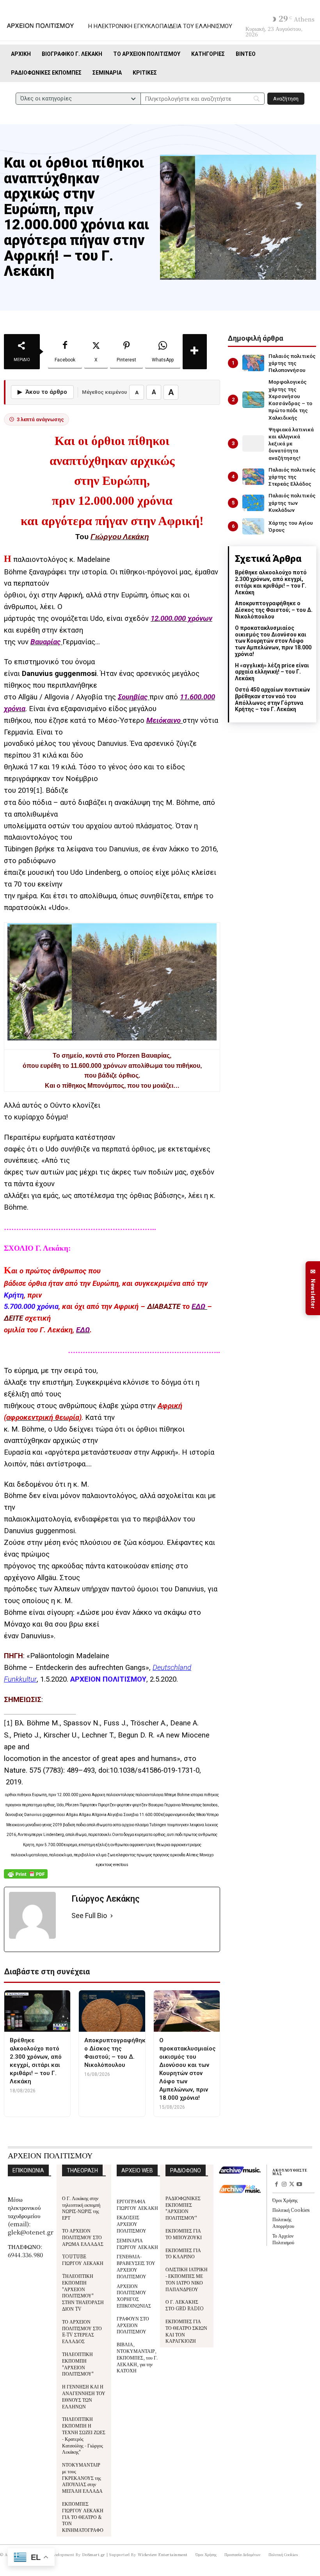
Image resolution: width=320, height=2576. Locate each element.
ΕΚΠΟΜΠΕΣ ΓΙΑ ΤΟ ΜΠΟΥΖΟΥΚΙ (184, 2234)
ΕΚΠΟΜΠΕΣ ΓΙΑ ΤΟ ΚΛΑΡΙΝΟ (183, 2253)
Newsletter (313, 1288)
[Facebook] (276, 2185)
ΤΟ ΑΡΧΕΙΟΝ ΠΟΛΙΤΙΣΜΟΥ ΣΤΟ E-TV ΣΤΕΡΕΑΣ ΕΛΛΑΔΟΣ (82, 2331)
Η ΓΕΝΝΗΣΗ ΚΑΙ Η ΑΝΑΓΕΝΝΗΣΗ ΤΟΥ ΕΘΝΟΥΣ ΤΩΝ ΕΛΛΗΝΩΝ (84, 2396)
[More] (195, 352)
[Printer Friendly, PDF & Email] (26, 1878)
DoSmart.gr (94, 2554)
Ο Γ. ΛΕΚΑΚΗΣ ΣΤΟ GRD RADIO (185, 2305)
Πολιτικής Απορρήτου (283, 2222)
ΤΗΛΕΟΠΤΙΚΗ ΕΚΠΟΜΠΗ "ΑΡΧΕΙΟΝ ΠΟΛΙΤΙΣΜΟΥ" (78, 2364)
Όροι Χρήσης (285, 2200)
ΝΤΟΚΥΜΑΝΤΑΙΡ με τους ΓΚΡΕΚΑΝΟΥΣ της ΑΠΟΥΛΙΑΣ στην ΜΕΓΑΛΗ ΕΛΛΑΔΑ (82, 2478)
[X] (292, 2185)
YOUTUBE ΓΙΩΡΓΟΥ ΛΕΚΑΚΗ (83, 2260)
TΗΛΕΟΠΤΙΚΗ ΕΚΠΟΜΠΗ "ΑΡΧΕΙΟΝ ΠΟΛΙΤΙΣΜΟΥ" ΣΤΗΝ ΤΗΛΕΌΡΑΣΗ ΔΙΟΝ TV (83, 2292)
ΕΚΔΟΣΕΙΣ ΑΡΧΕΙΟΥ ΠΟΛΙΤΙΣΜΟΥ (132, 2224)
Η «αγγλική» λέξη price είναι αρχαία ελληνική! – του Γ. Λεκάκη (272, 672)
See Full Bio (89, 1915)
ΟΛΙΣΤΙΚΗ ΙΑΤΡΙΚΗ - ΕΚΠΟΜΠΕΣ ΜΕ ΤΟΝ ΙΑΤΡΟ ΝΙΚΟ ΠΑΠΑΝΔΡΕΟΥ (187, 2279)
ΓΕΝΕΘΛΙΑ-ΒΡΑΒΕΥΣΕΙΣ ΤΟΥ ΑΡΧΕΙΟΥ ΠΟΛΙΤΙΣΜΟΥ (136, 2266)
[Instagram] (284, 2185)
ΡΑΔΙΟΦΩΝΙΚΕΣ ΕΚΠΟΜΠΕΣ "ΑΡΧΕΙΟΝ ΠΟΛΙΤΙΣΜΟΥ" (183, 2208)
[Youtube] (299, 2185)
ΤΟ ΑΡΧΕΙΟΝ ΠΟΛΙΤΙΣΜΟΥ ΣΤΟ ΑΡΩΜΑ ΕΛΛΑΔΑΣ (83, 2237)
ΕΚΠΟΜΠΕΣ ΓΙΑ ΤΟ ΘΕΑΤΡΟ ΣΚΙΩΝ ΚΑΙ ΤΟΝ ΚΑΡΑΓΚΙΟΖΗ (186, 2331)
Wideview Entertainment (163, 2554)
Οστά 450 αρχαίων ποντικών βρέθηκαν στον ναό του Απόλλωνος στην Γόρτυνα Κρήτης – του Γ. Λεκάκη (272, 699)
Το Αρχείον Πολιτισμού (283, 2239)
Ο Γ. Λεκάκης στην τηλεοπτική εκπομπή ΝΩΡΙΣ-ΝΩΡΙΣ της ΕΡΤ (81, 2208)
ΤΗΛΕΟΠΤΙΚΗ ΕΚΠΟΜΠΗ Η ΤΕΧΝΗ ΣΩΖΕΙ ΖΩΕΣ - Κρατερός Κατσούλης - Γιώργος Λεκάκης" (84, 2435)
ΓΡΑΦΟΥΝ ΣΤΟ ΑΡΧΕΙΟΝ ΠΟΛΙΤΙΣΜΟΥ (133, 2325)
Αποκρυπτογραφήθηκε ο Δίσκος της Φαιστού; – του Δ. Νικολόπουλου (274, 610)
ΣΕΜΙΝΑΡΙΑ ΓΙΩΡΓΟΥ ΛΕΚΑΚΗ (137, 2243)
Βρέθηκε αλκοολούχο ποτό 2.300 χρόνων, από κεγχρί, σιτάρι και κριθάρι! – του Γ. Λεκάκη (271, 582)
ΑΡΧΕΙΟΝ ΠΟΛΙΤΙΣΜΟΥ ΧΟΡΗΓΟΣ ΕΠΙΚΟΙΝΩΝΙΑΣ (134, 2296)
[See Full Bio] (112, 1916)
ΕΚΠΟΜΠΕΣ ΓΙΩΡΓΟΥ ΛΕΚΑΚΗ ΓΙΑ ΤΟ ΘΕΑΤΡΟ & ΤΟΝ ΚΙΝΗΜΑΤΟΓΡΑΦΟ (83, 2517)
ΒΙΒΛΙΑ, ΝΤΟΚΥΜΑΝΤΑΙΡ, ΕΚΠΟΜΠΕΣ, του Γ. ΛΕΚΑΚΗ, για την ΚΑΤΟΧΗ (137, 2357)
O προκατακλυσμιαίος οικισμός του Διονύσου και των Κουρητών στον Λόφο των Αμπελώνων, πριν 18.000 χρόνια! (273, 641)
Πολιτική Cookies (291, 2210)
